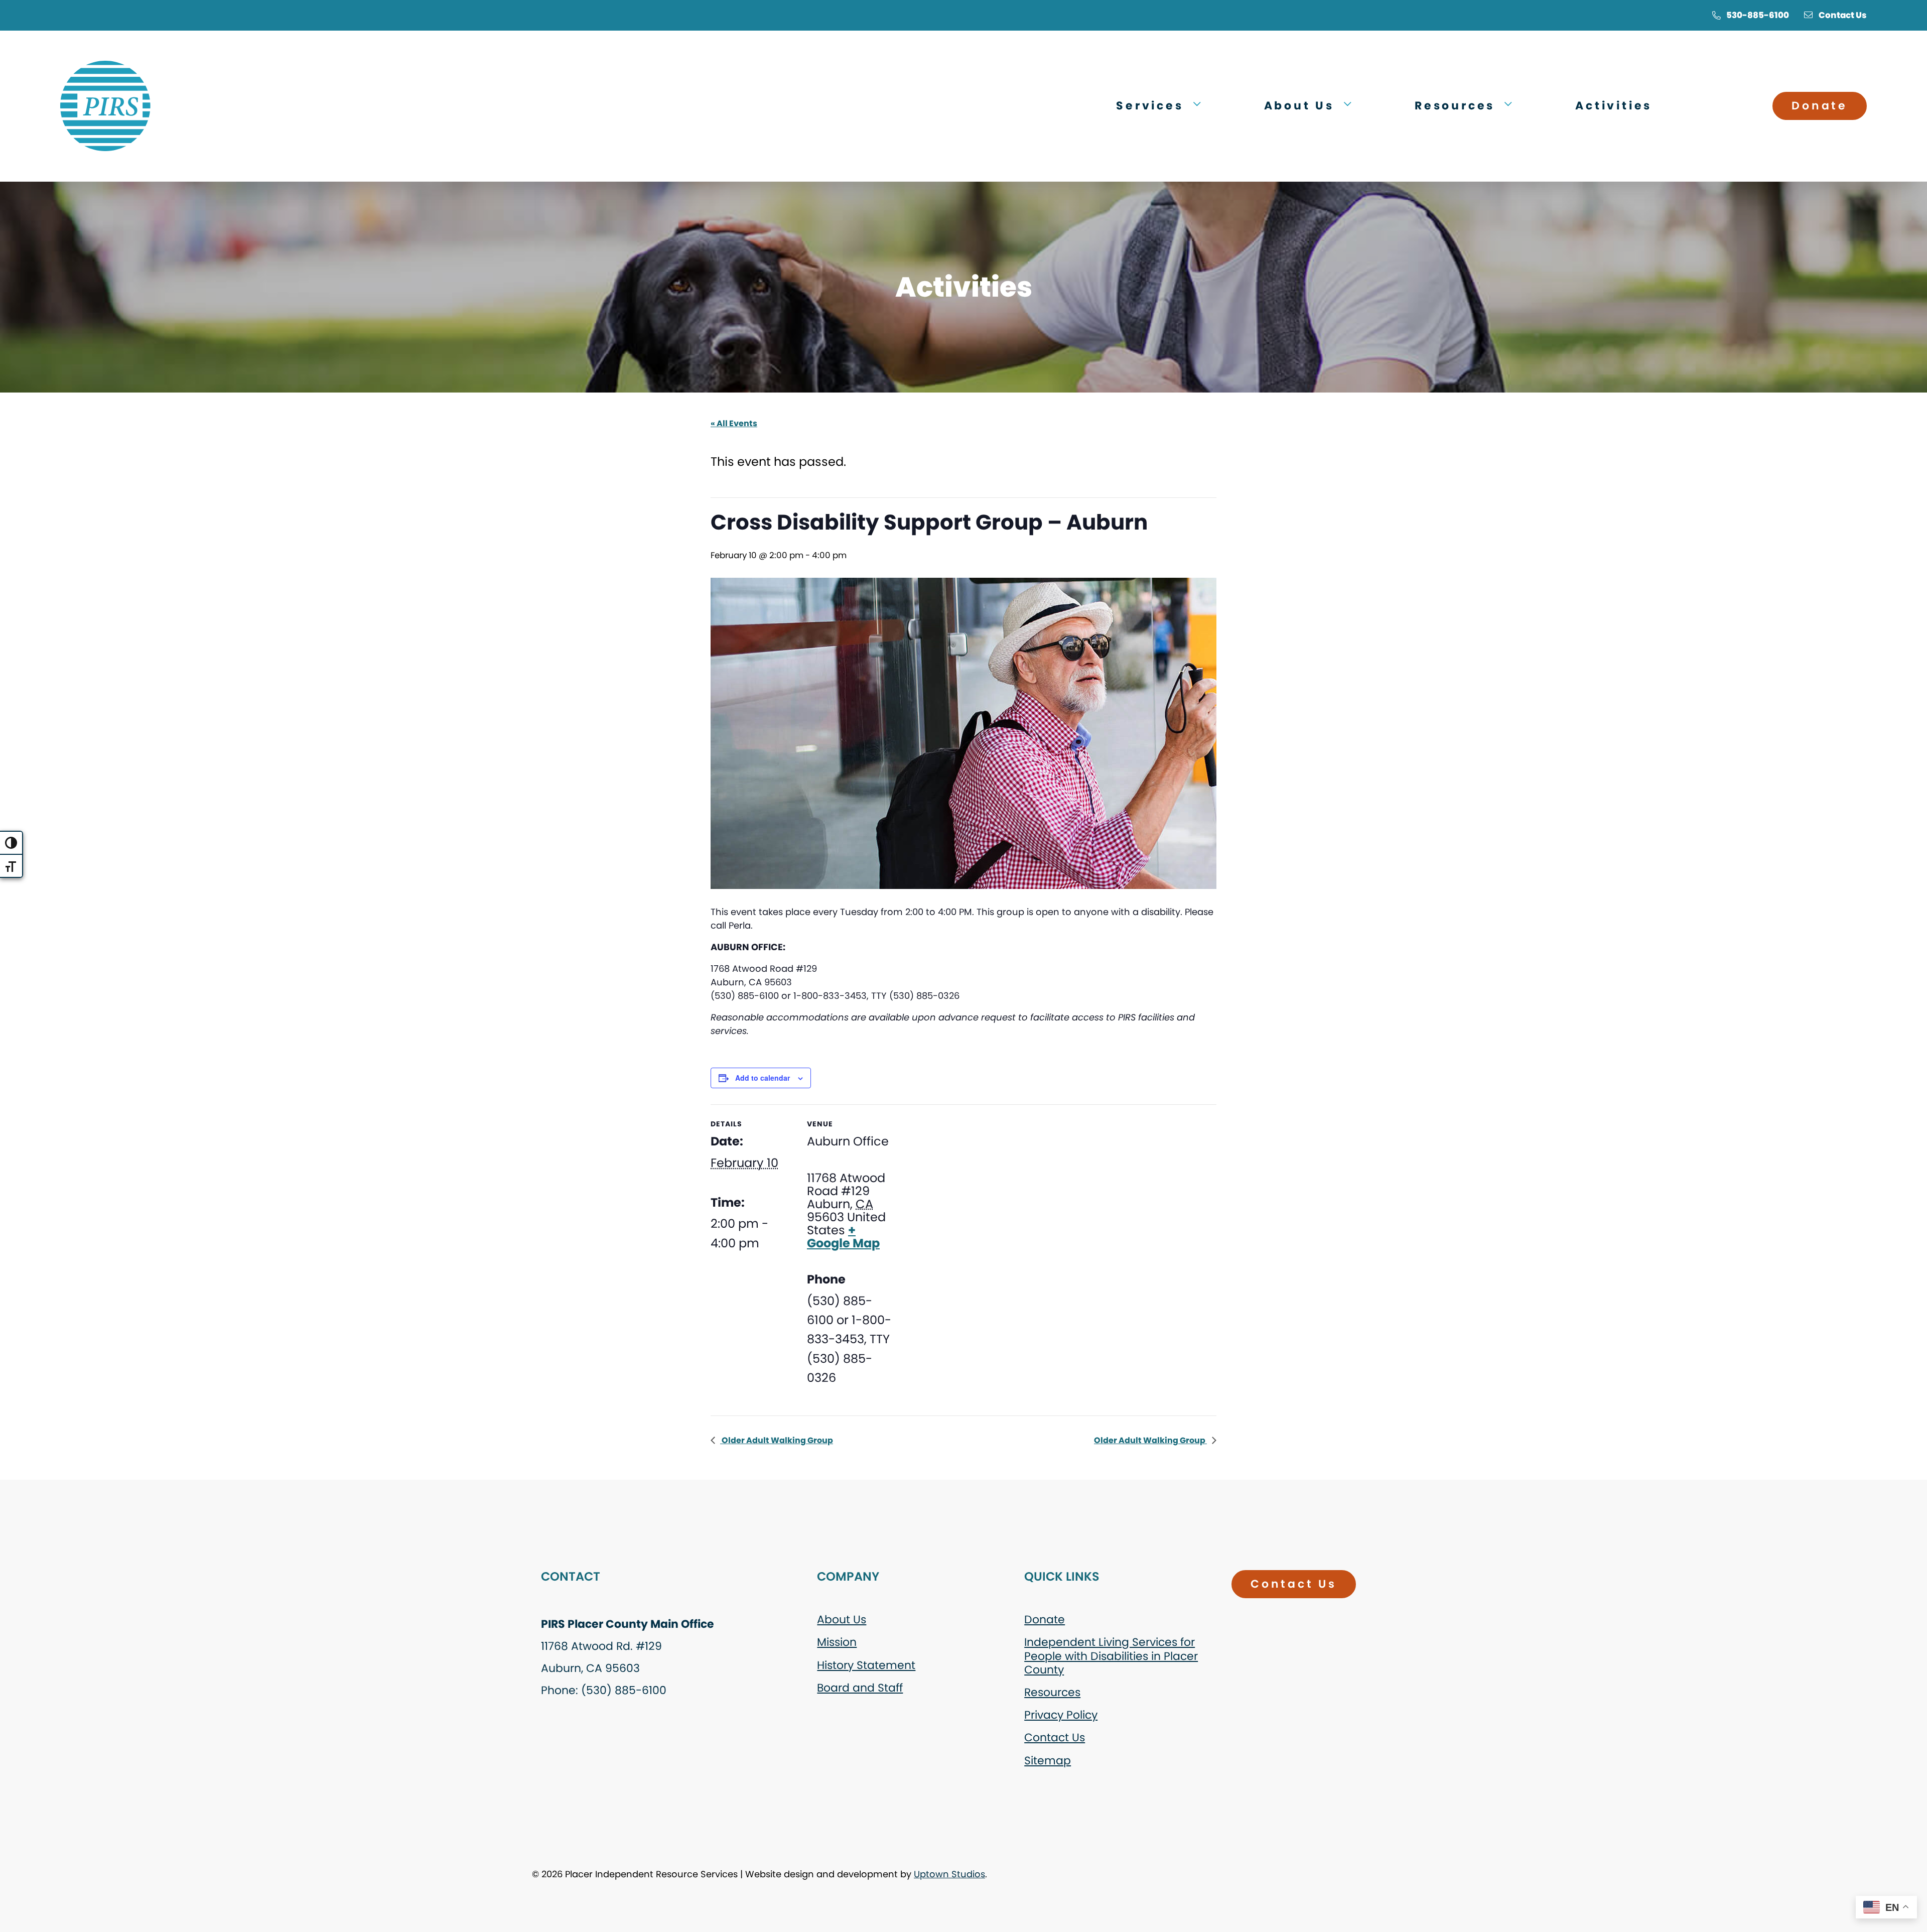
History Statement (866, 1665)
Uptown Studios (949, 1874)
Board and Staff (860, 1688)
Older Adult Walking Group (777, 1440)
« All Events (734, 423)
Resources (1052, 1692)
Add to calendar (763, 1078)
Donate (1820, 106)
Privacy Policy (1061, 1715)
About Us (842, 1620)
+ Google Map (843, 1237)
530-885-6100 (1758, 15)
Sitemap (1048, 1761)
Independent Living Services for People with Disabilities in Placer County (1111, 1656)
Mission (837, 1642)
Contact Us (1843, 15)
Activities (1614, 106)
